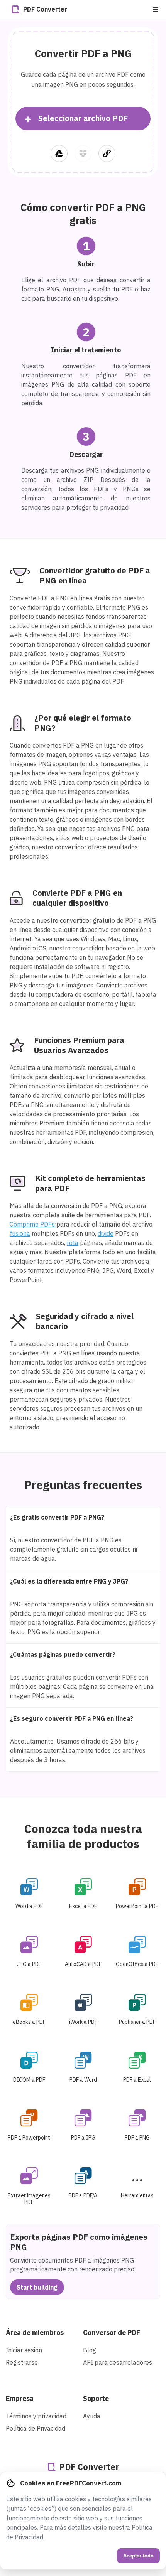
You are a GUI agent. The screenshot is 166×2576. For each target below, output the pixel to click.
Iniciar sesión (24, 2350)
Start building (37, 2287)
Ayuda (92, 2416)
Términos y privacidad (36, 2416)
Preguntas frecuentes (83, 1485)
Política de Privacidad (36, 2428)
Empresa (20, 2398)
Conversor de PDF (112, 2333)
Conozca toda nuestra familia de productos (83, 1836)
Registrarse (22, 2362)
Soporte (96, 2398)
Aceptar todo (138, 2556)
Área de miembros (35, 2333)
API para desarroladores (118, 2362)
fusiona (20, 1233)
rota (73, 1243)
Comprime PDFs (32, 1224)
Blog (90, 2350)
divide (106, 1233)
